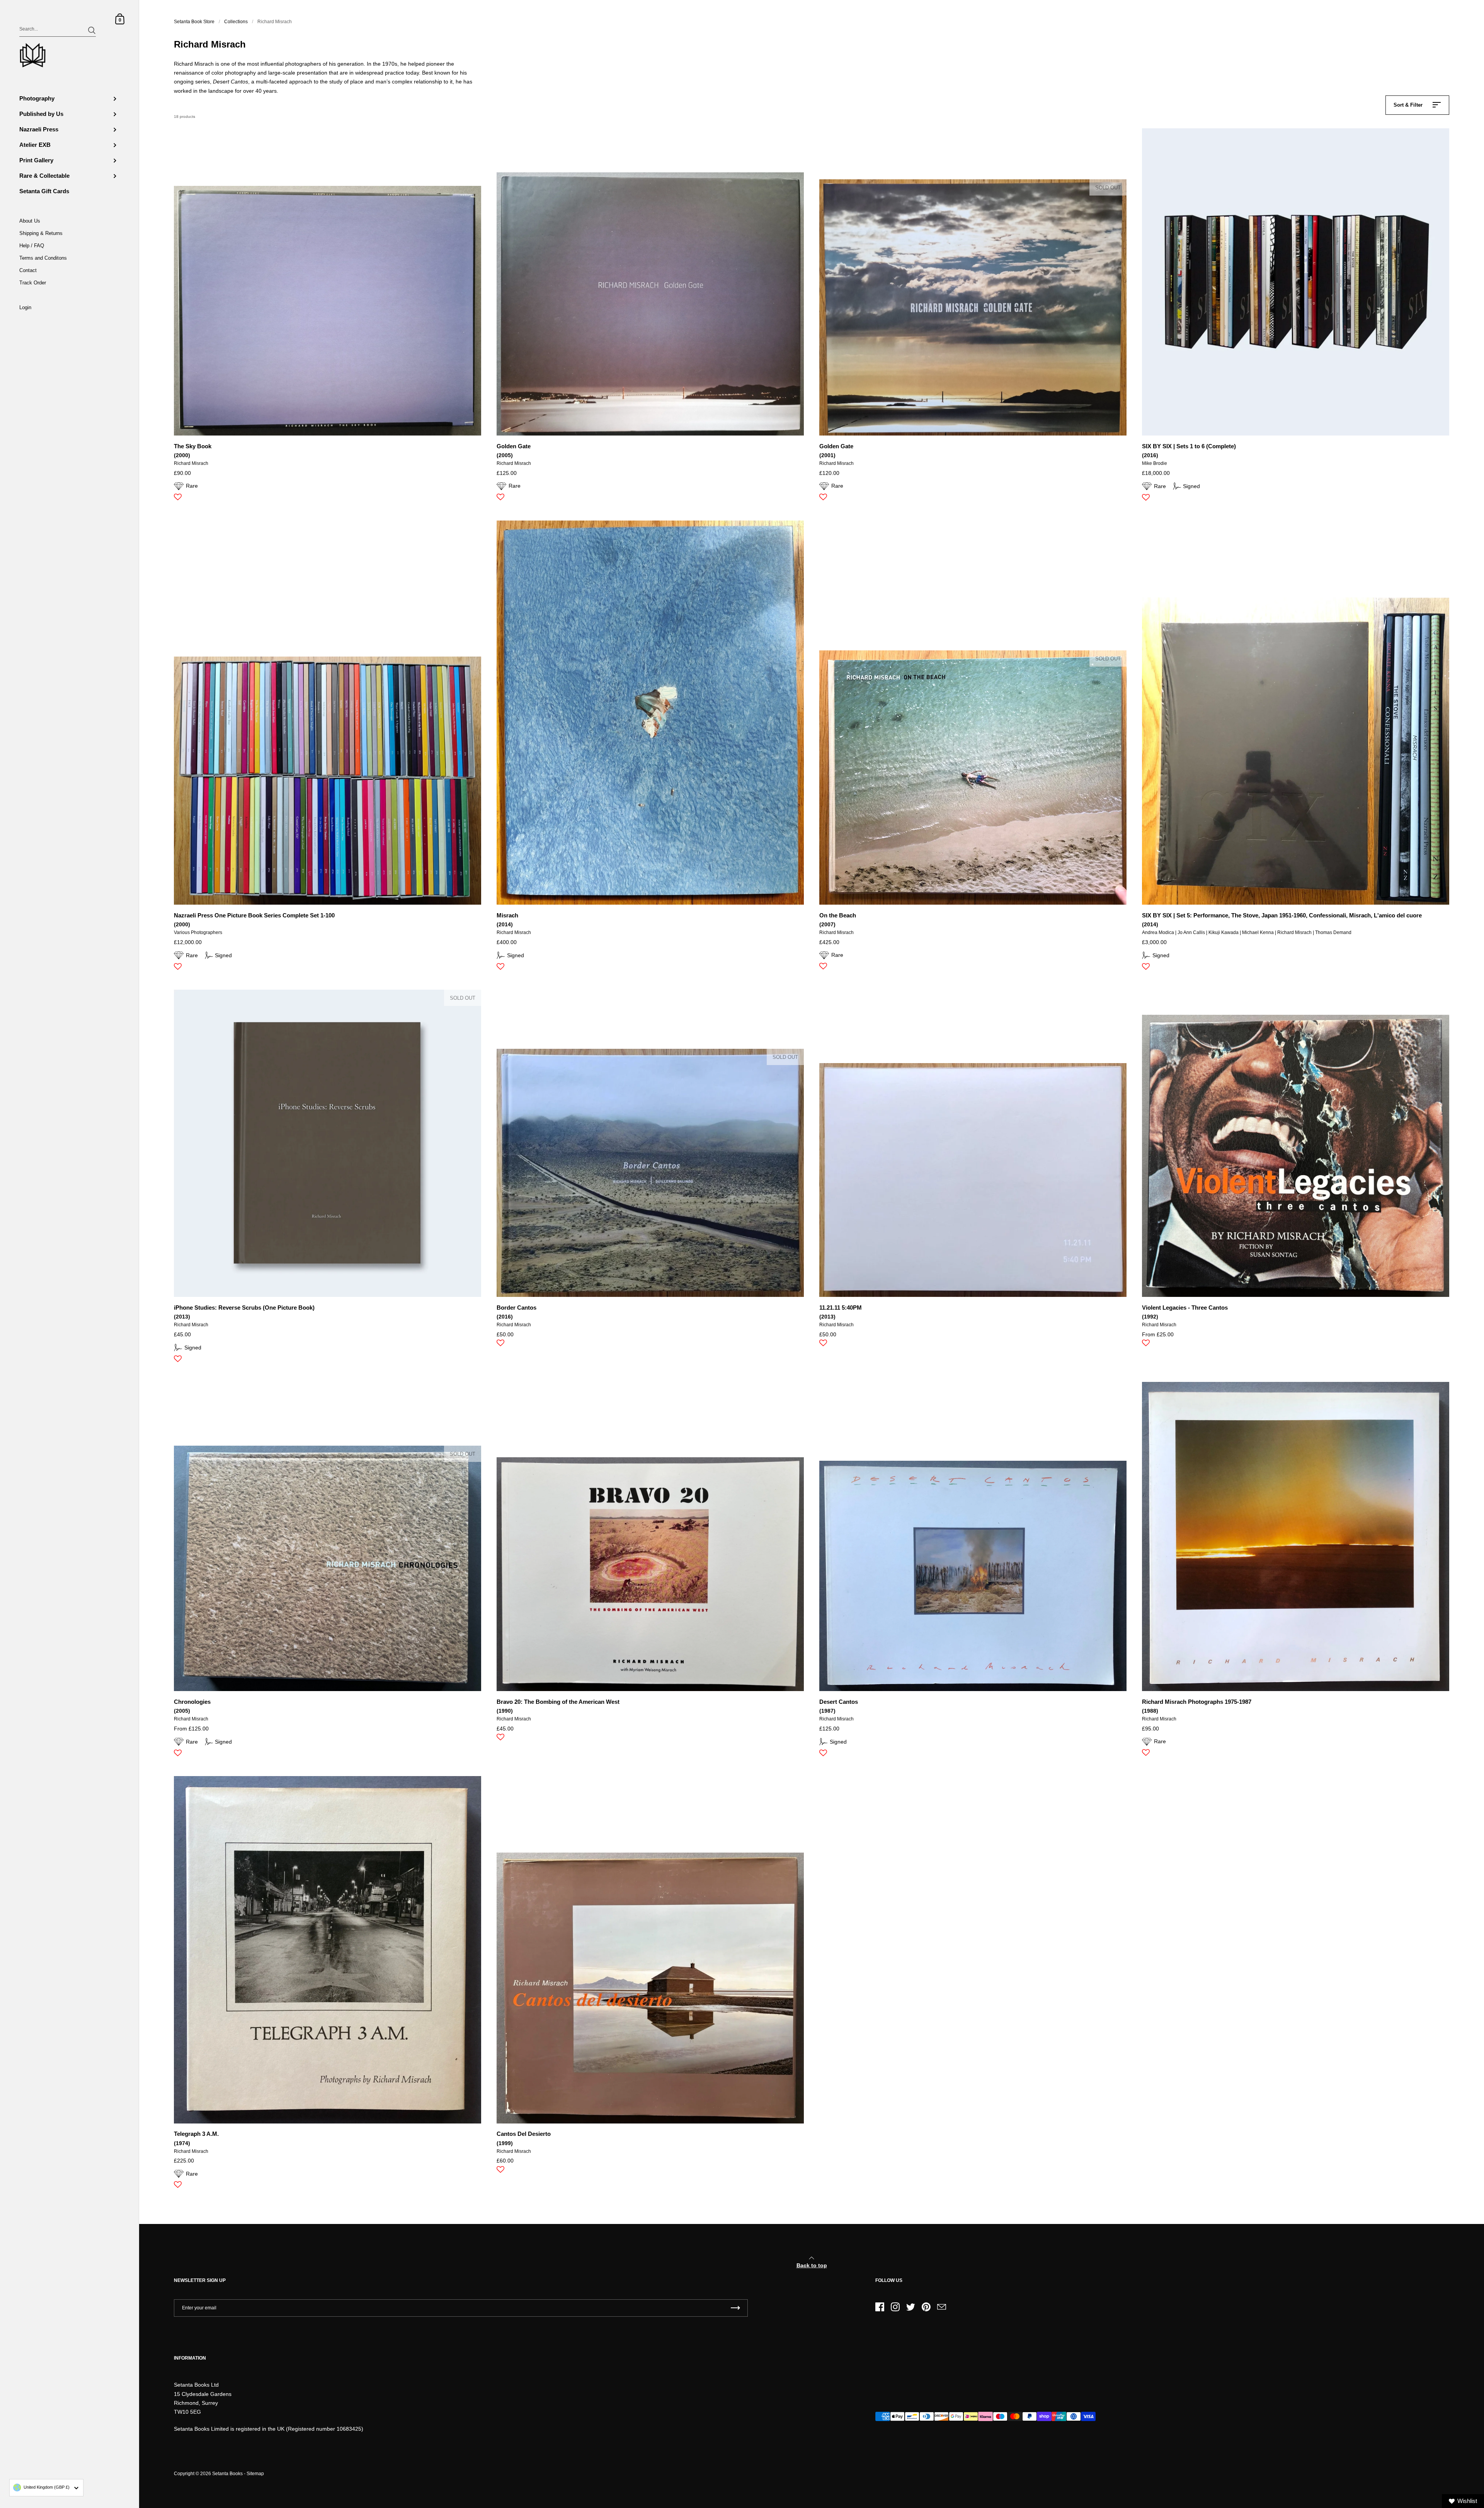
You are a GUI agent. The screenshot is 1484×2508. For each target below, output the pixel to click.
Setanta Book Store (194, 22)
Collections (236, 22)
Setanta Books (227, 2474)
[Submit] (92, 30)
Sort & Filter (1408, 105)
